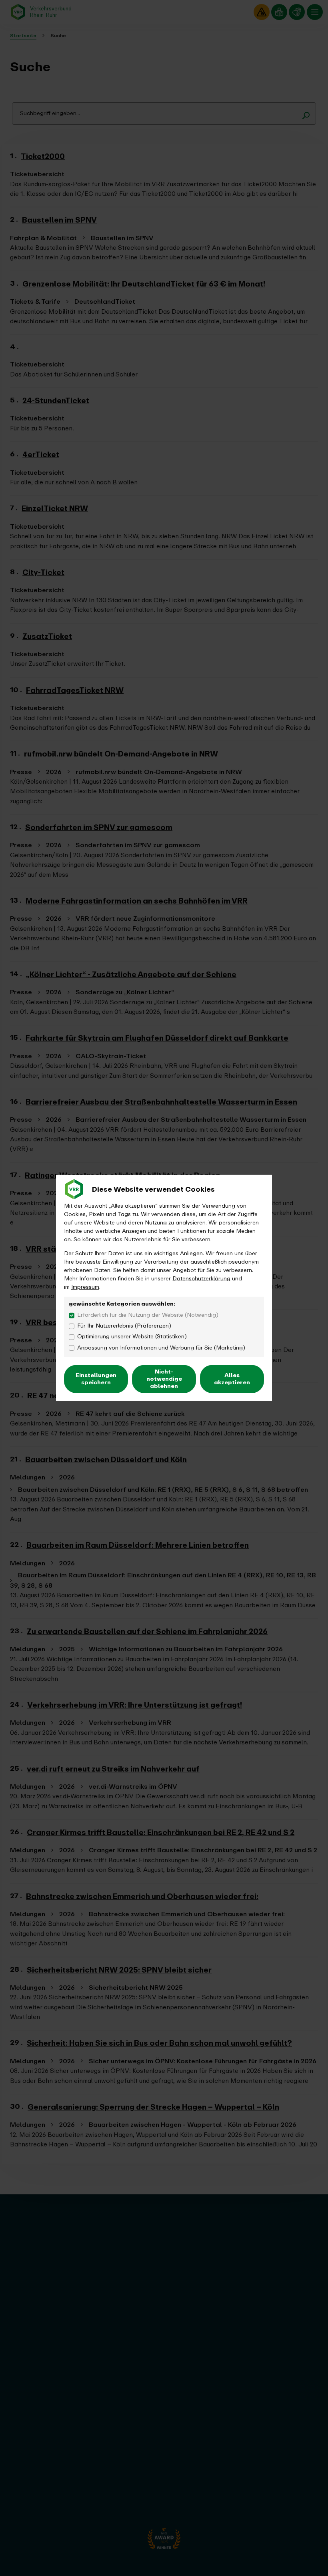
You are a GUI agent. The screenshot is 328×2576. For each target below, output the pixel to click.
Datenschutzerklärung (201, 1279)
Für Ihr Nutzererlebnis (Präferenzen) (124, 1326)
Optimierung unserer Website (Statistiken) (132, 1337)
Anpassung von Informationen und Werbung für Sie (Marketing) (161, 1347)
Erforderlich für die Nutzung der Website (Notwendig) (148, 1315)
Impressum (85, 1287)
